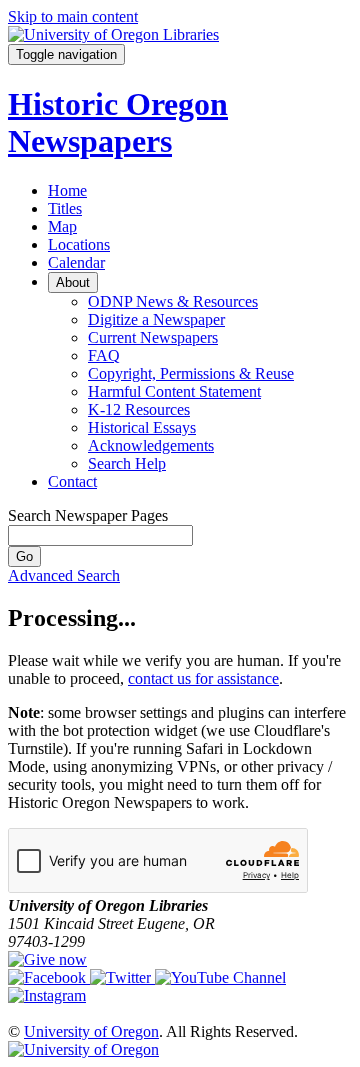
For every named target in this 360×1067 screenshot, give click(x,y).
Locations (79, 244)
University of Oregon (91, 1031)
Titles (65, 208)
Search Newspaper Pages (88, 515)
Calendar (76, 262)
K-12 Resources (139, 409)
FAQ (104, 355)
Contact (72, 481)
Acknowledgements (151, 445)
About (73, 282)
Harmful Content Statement (174, 391)
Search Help (127, 463)
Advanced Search (64, 575)
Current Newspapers (153, 337)
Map (62, 226)
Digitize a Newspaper (156, 319)
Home (67, 190)
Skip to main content (73, 16)
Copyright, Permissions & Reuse (191, 373)
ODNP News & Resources (173, 301)
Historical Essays (142, 427)
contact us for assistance (203, 678)
